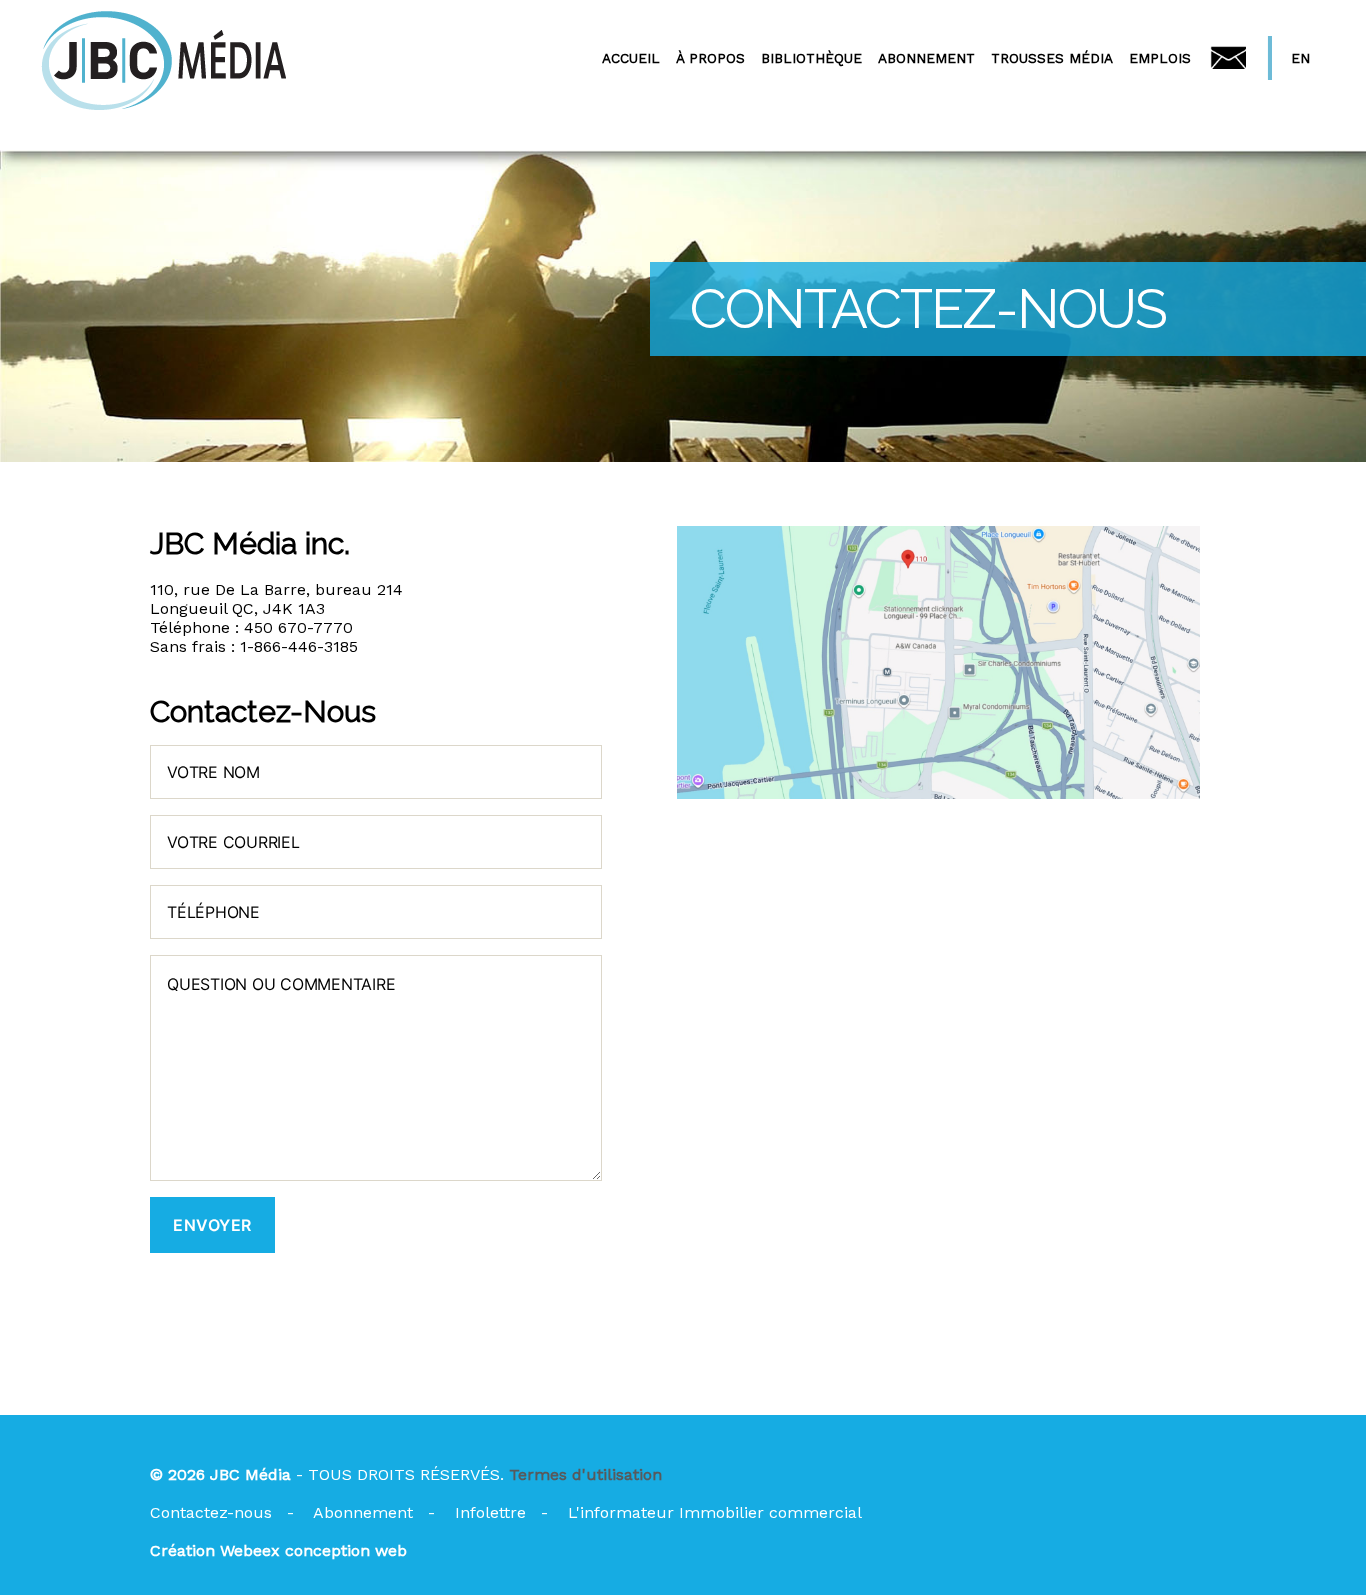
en (1300, 58)
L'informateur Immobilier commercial (715, 1512)
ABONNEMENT (926, 58)
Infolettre (490, 1512)
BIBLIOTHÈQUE (811, 58)
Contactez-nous (211, 1512)
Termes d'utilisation (585, 1474)
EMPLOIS (1160, 58)
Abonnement (363, 1512)
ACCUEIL (631, 58)
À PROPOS (710, 58)
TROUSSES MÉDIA (1052, 58)
